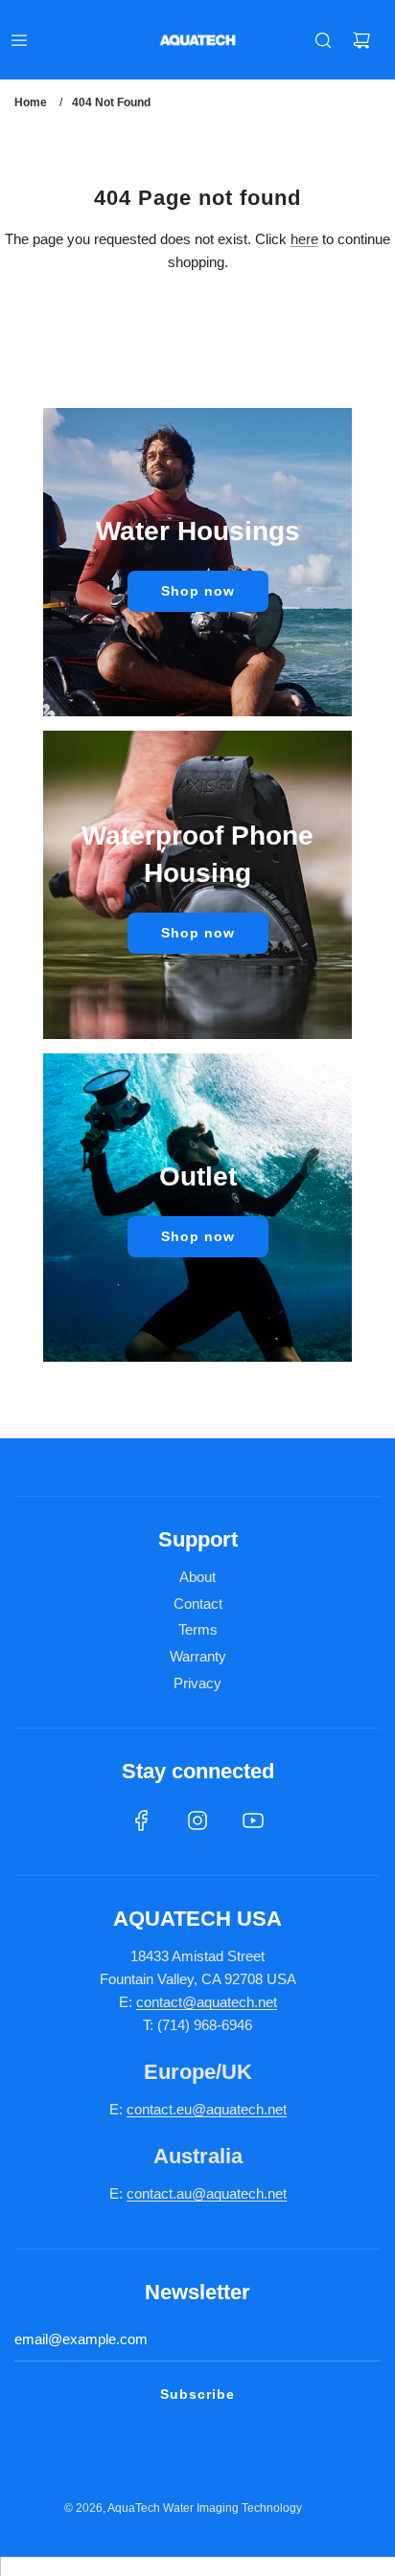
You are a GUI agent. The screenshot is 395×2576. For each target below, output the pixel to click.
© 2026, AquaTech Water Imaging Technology (183, 2508)
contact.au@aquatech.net (207, 2193)
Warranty (198, 1656)
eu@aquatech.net (232, 2109)
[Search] (323, 40)
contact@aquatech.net (207, 2002)
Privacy (197, 1683)
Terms (198, 1629)
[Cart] (361, 40)
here (304, 239)
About (197, 1577)
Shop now (198, 591)
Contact (198, 1604)
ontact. (155, 2109)
